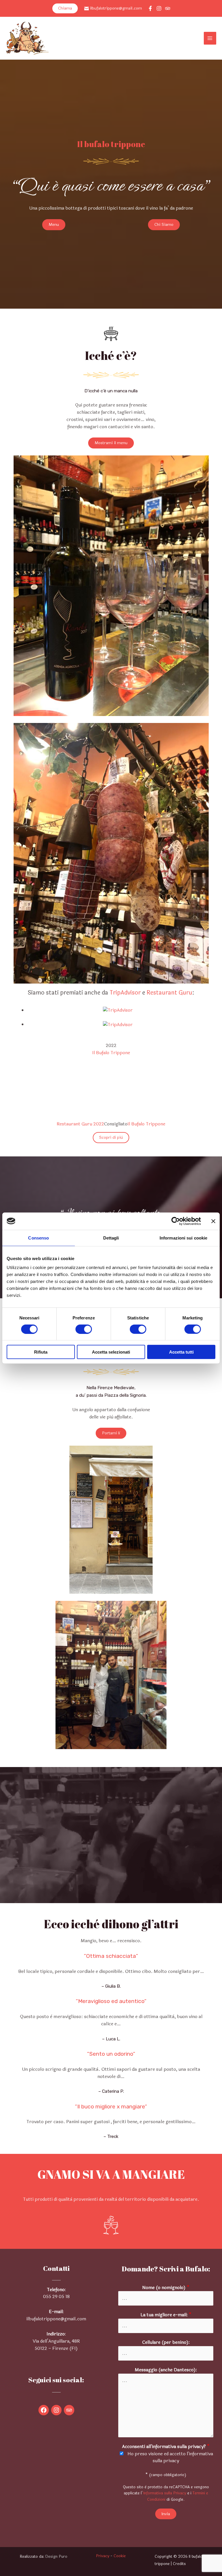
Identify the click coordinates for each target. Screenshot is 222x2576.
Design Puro (56, 2556)
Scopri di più (111, 1137)
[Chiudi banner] (213, 1221)
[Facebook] (150, 8)
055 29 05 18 (56, 2297)
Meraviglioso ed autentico (111, 2001)
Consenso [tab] (38, 1238)
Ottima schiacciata (111, 1956)
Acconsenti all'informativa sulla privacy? (166, 2447)
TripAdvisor (125, 993)
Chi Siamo (164, 225)
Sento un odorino (111, 2054)
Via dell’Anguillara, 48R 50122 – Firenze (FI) (56, 2345)
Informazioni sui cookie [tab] (183, 1238)
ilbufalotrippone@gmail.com (116, 8)
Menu (54, 225)
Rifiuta (41, 1352)
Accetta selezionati (111, 1352)
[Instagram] (159, 8)
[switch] (84, 1329)
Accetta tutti (181, 1352)
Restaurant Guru (169, 993)
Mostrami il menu (111, 443)
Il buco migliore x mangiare (111, 2107)
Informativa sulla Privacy (165, 2493)
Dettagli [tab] (111, 1238)
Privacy (103, 2556)
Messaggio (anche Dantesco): (166, 2370)
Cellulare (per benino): (166, 2342)
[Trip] (168, 8)
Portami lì (111, 1433)
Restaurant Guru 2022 (80, 1124)
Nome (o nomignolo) (166, 2288)
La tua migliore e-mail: (166, 2315)
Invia (166, 2514)
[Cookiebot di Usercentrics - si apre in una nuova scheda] (176, 1221)
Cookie (120, 2556)
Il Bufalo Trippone (111, 1053)
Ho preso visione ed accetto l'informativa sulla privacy (170, 2457)
